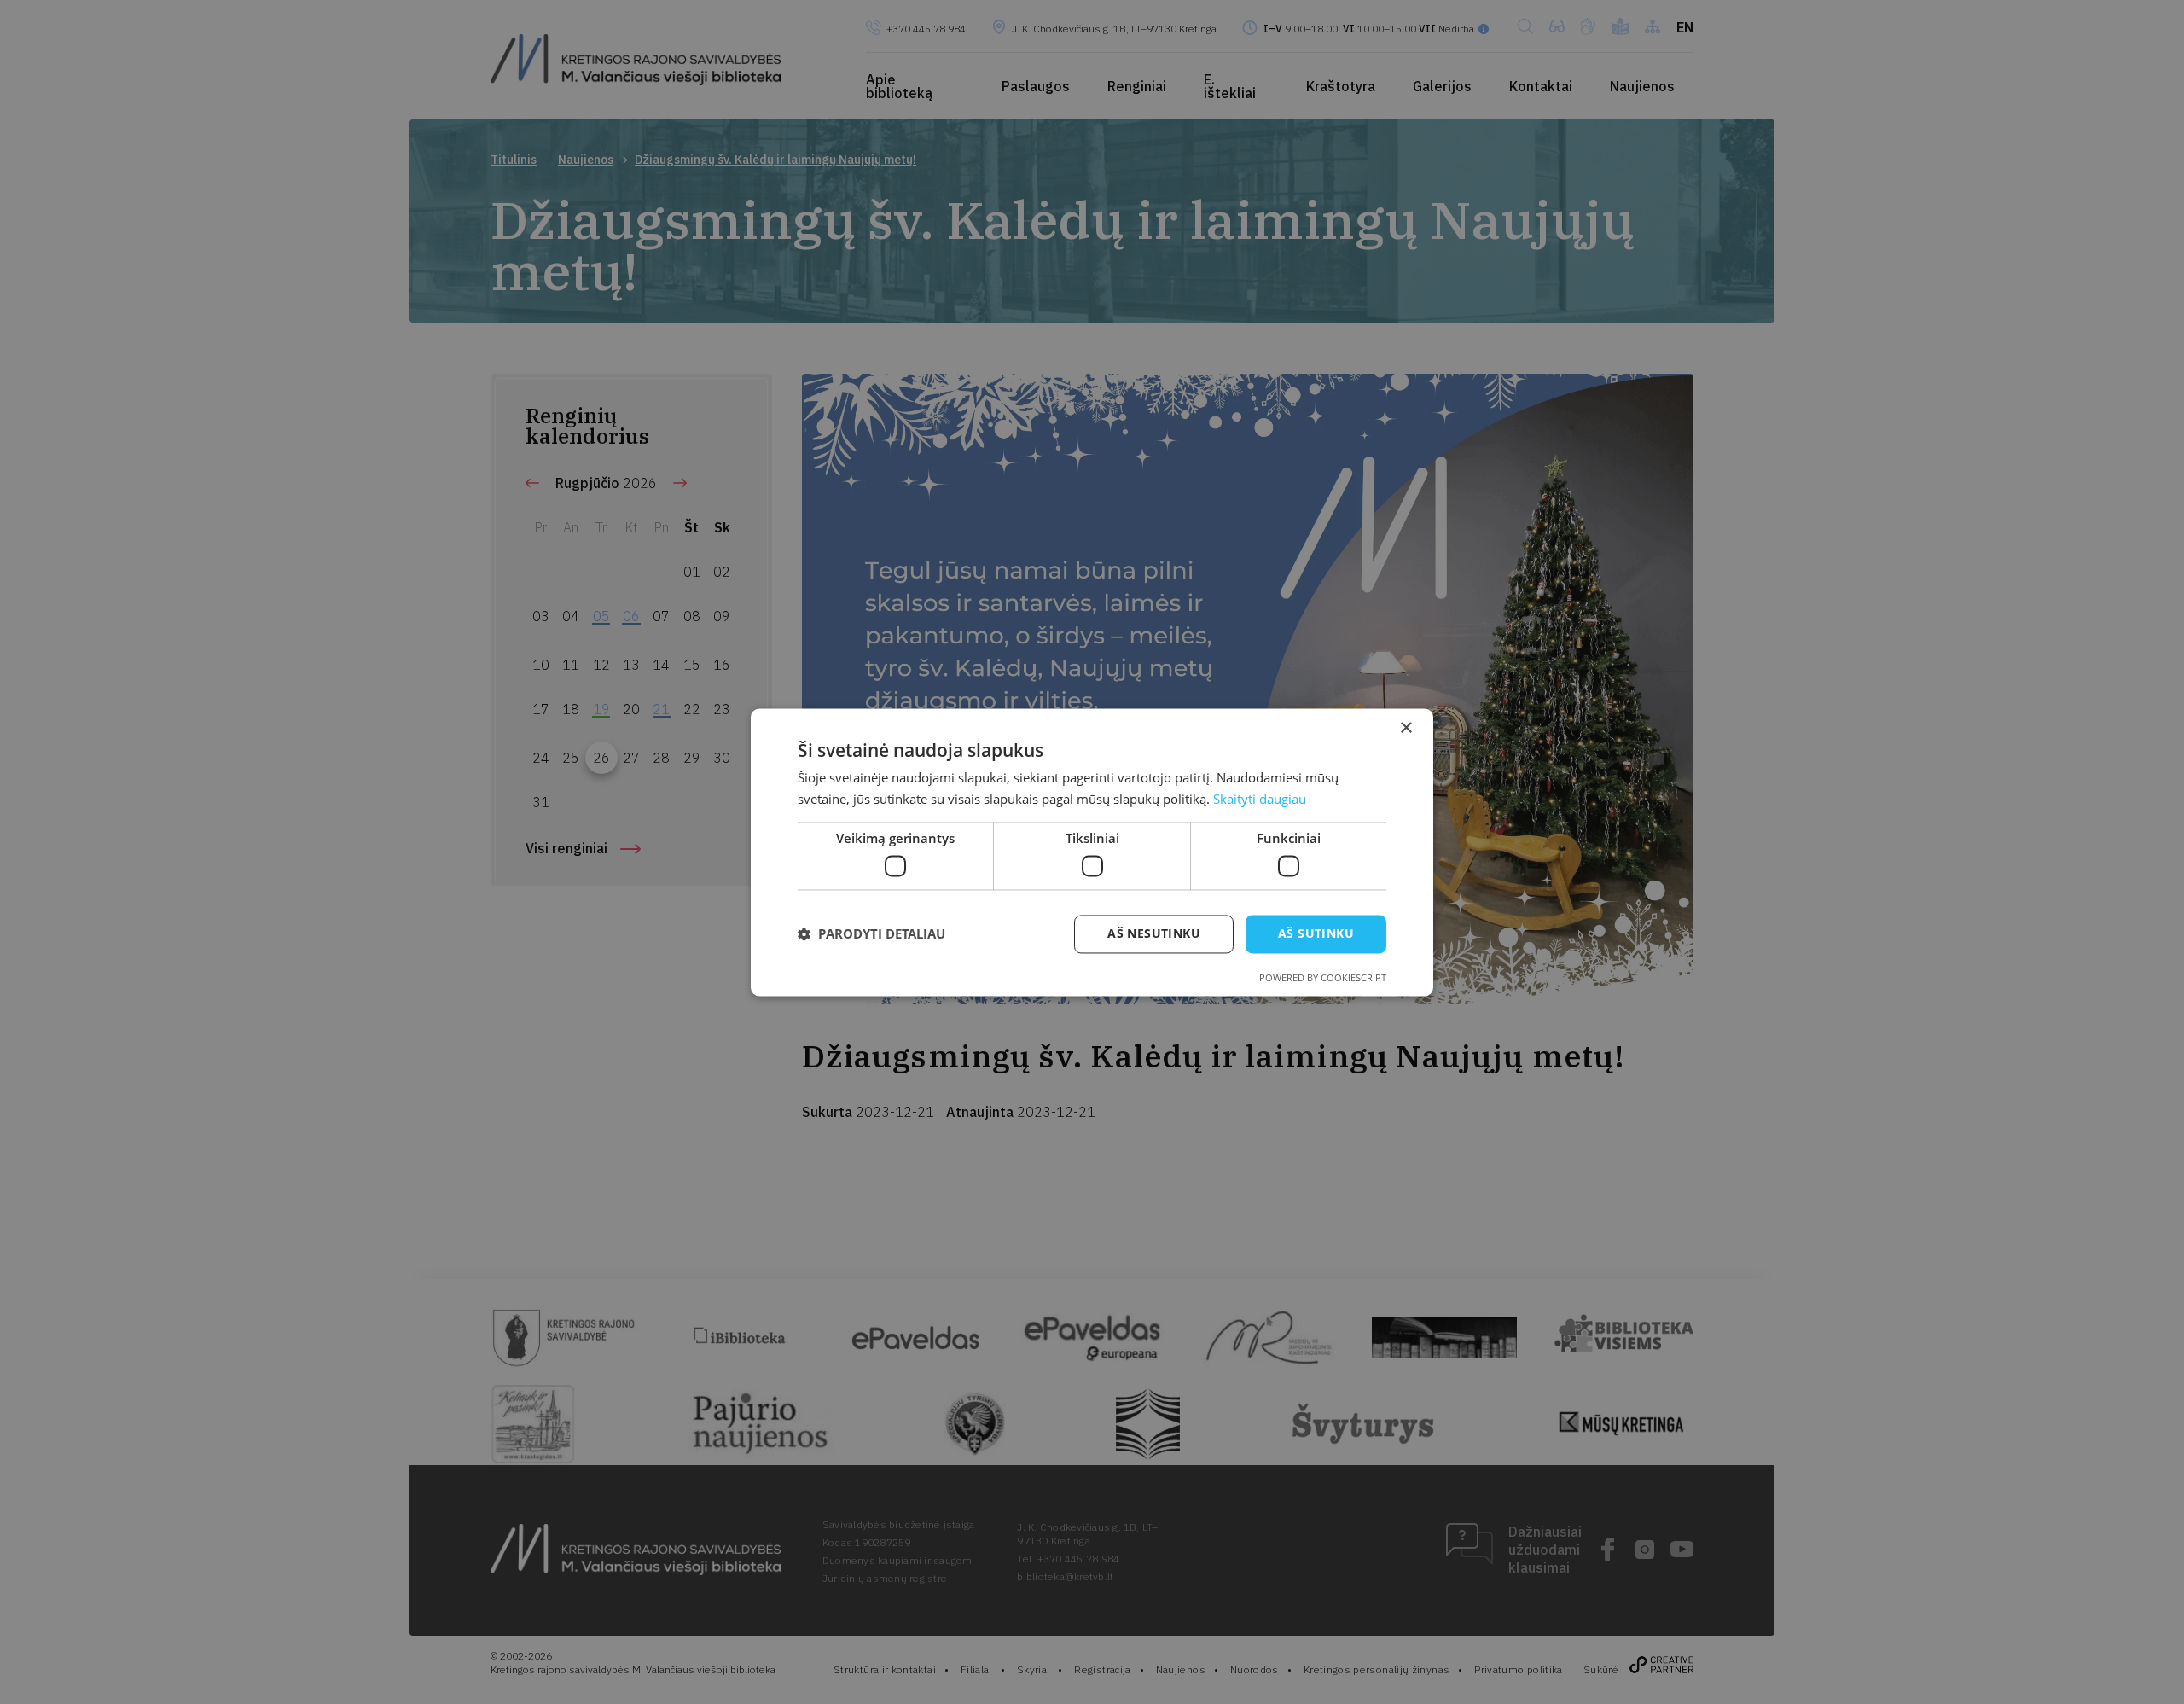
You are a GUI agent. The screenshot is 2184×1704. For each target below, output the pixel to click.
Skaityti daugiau (1260, 799)
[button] (871, 934)
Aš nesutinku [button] (1154, 933)
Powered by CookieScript (1323, 977)
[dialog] (1092, 852)
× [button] (1406, 728)
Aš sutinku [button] (1316, 933)
